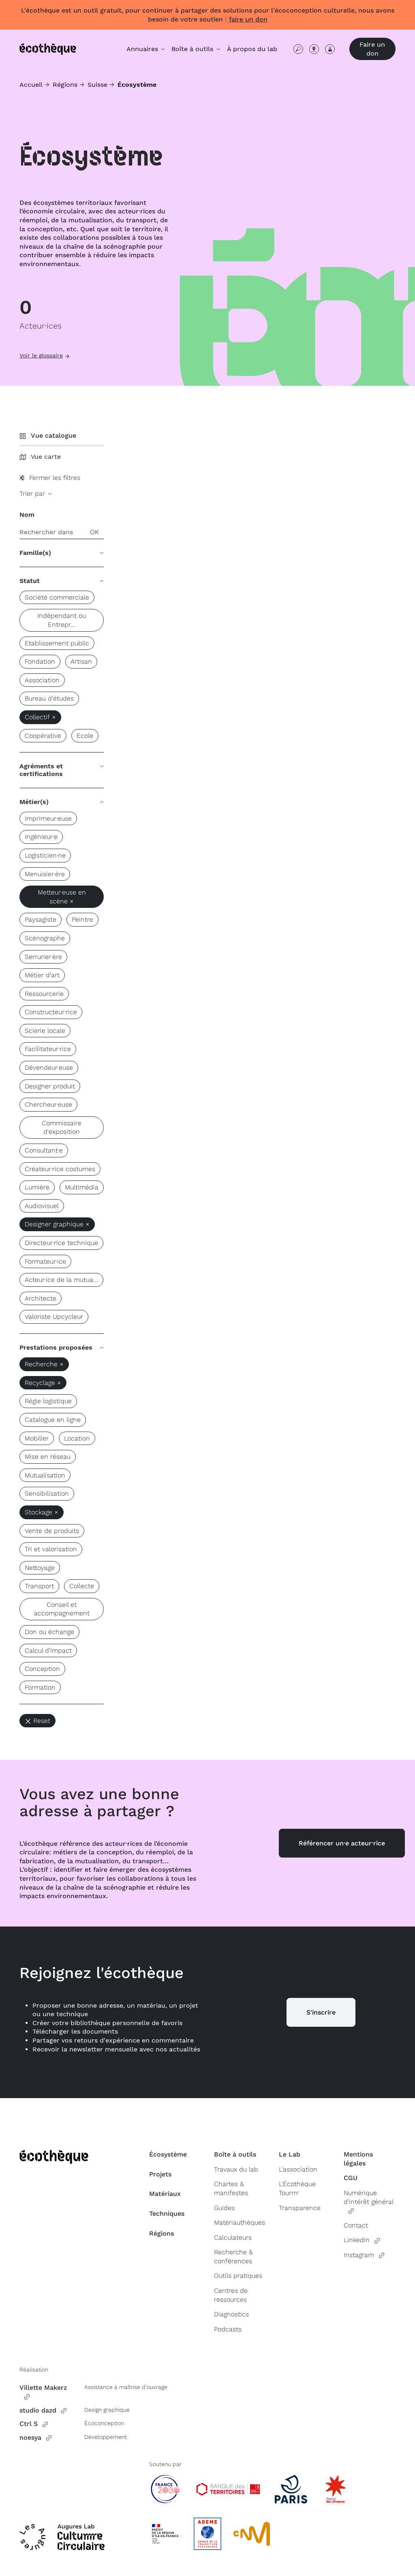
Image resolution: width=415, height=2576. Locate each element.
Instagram (359, 2255)
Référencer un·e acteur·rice (342, 1843)
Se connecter (330, 49)
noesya (30, 2437)
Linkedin (357, 2240)
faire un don (248, 19)
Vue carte (46, 457)
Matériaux (165, 2194)
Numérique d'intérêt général (368, 2197)
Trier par (33, 493)
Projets (160, 2174)
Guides (224, 2208)
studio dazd (38, 2410)
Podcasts (228, 2329)
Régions (65, 85)
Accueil (31, 85)
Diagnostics (231, 2314)
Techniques (167, 2214)
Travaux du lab (236, 2169)
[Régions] (314, 49)
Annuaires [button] (143, 49)
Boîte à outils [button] (193, 49)
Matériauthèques (240, 2222)
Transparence (300, 2208)
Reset (42, 1721)
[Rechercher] (298, 49)
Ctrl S (29, 2424)
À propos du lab (252, 49)
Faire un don (372, 49)
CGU (351, 2178)
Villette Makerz (43, 2388)
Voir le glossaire (41, 355)
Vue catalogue (53, 435)
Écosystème (168, 2154)
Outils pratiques (238, 2276)
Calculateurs (233, 2237)
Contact (356, 2225)
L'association (298, 2169)
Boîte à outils (235, 2154)
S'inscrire (321, 2012)
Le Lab (290, 2154)
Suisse (97, 85)
